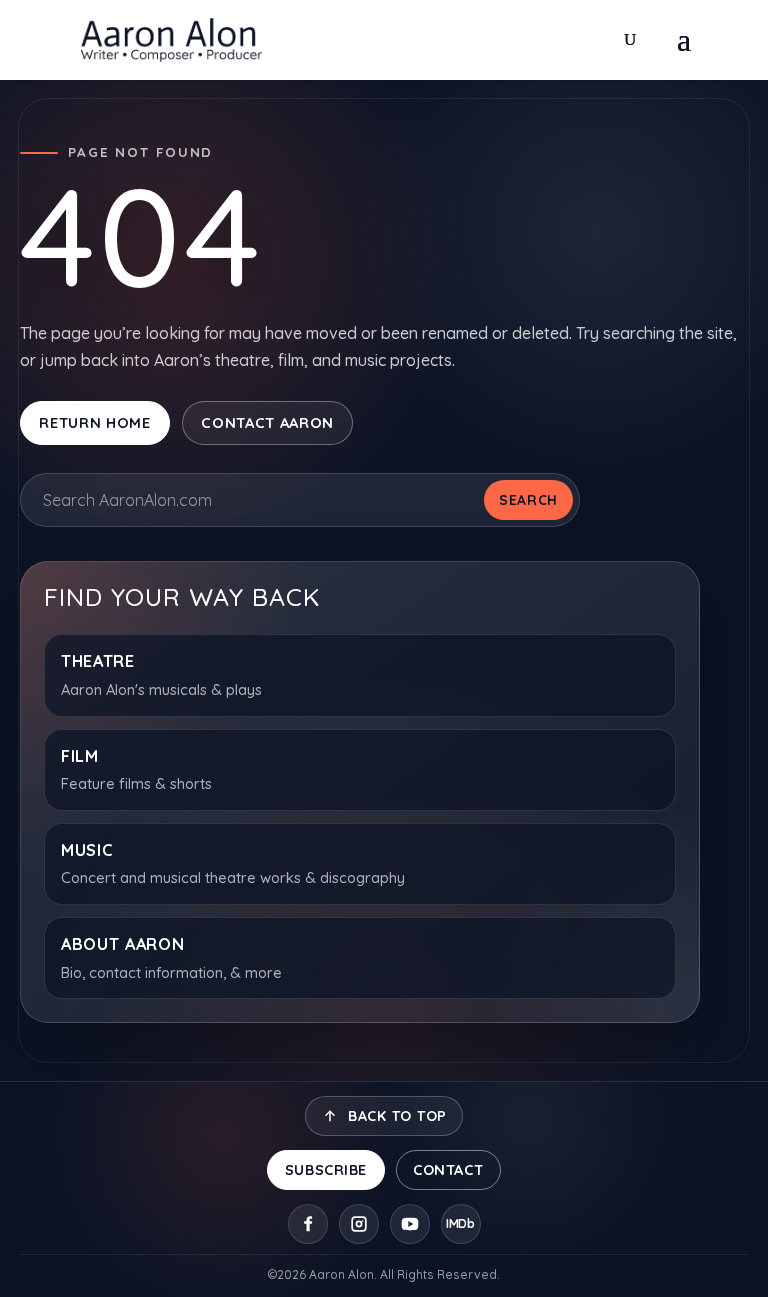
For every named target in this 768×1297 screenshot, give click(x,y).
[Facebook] (308, 1224)
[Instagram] (359, 1224)
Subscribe (326, 1170)
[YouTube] (410, 1224)
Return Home (94, 422)
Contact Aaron (267, 422)
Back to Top (398, 1116)
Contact (448, 1170)
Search (528, 499)
